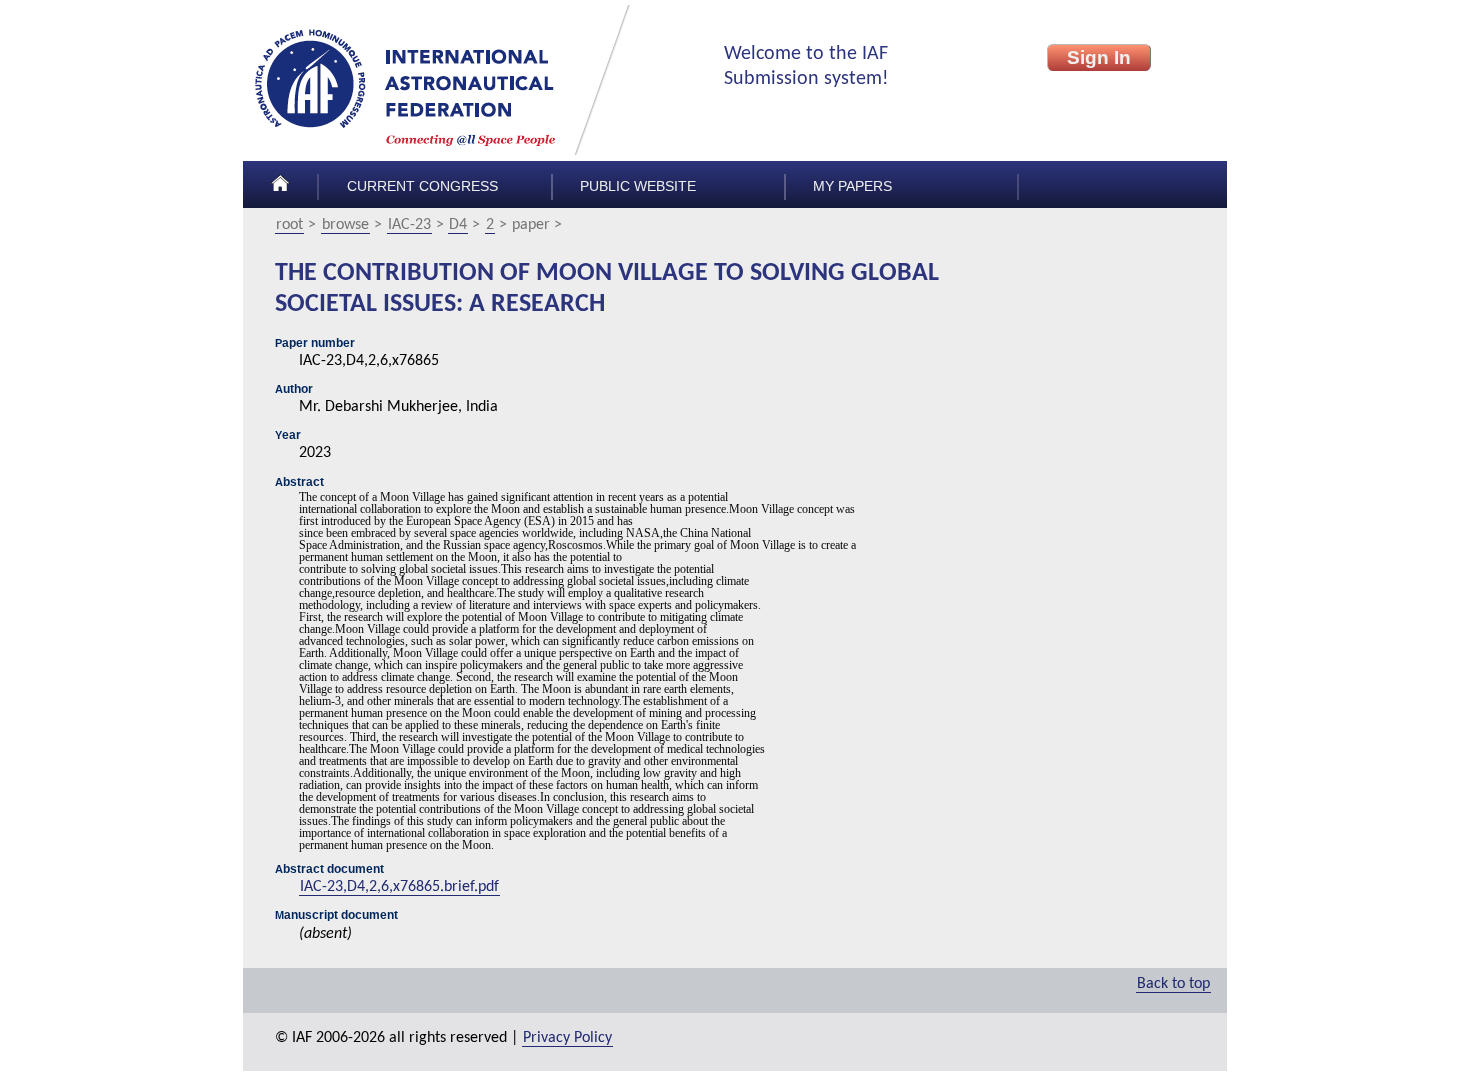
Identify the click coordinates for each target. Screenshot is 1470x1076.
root (289, 225)
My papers (852, 186)
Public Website (638, 186)
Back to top (1173, 984)
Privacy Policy (567, 1038)
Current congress (422, 186)
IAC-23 (409, 225)
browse (345, 225)
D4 (458, 225)
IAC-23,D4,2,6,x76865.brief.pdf (399, 887)
